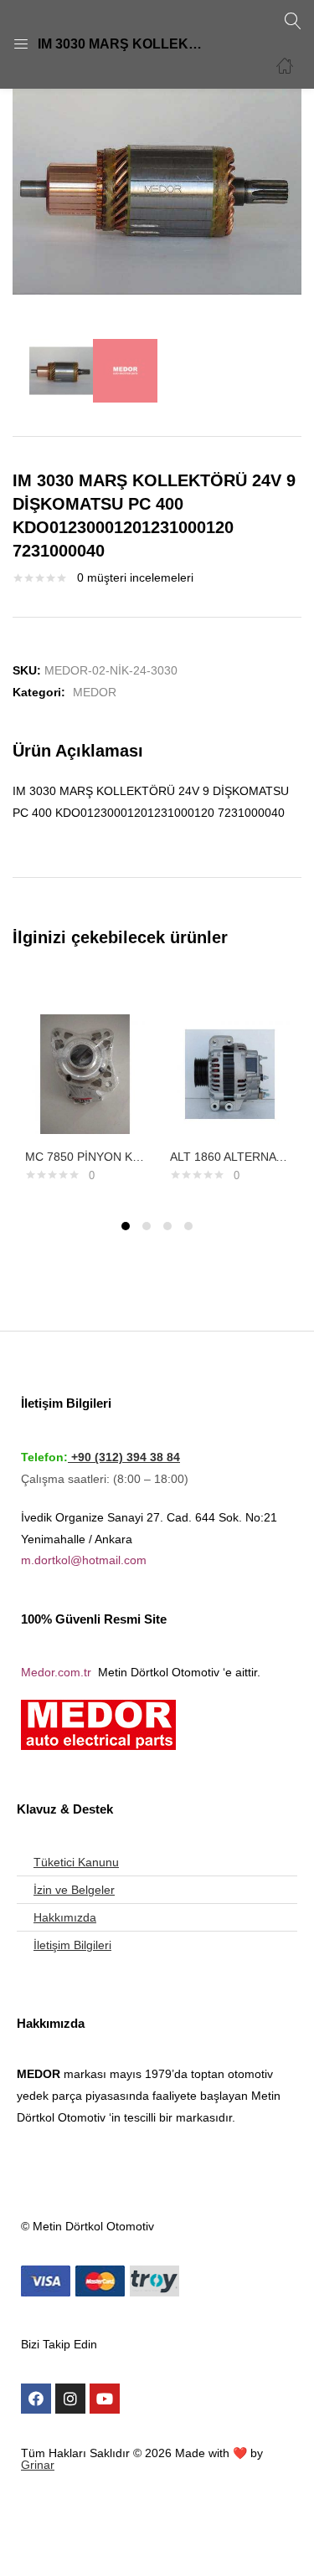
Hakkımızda (65, 1917)
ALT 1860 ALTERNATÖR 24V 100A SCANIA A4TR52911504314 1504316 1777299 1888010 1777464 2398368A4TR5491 (230, 1157)
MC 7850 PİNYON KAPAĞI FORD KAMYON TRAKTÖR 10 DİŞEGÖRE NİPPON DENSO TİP (85, 1157)
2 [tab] (147, 1226)
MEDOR (95, 692)
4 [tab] (188, 1226)
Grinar (38, 2465)
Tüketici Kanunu (76, 1862)
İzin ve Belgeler (74, 1890)
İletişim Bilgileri (72, 1945)
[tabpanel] (85, 1090)
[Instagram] (70, 2399)
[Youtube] (105, 2399)
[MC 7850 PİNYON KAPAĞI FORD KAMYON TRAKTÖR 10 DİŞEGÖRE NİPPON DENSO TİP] (85, 1073)
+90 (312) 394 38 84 (124, 1457)
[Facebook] (36, 2399)
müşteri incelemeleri (135, 577)
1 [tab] (126, 1226)
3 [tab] (167, 1226)
